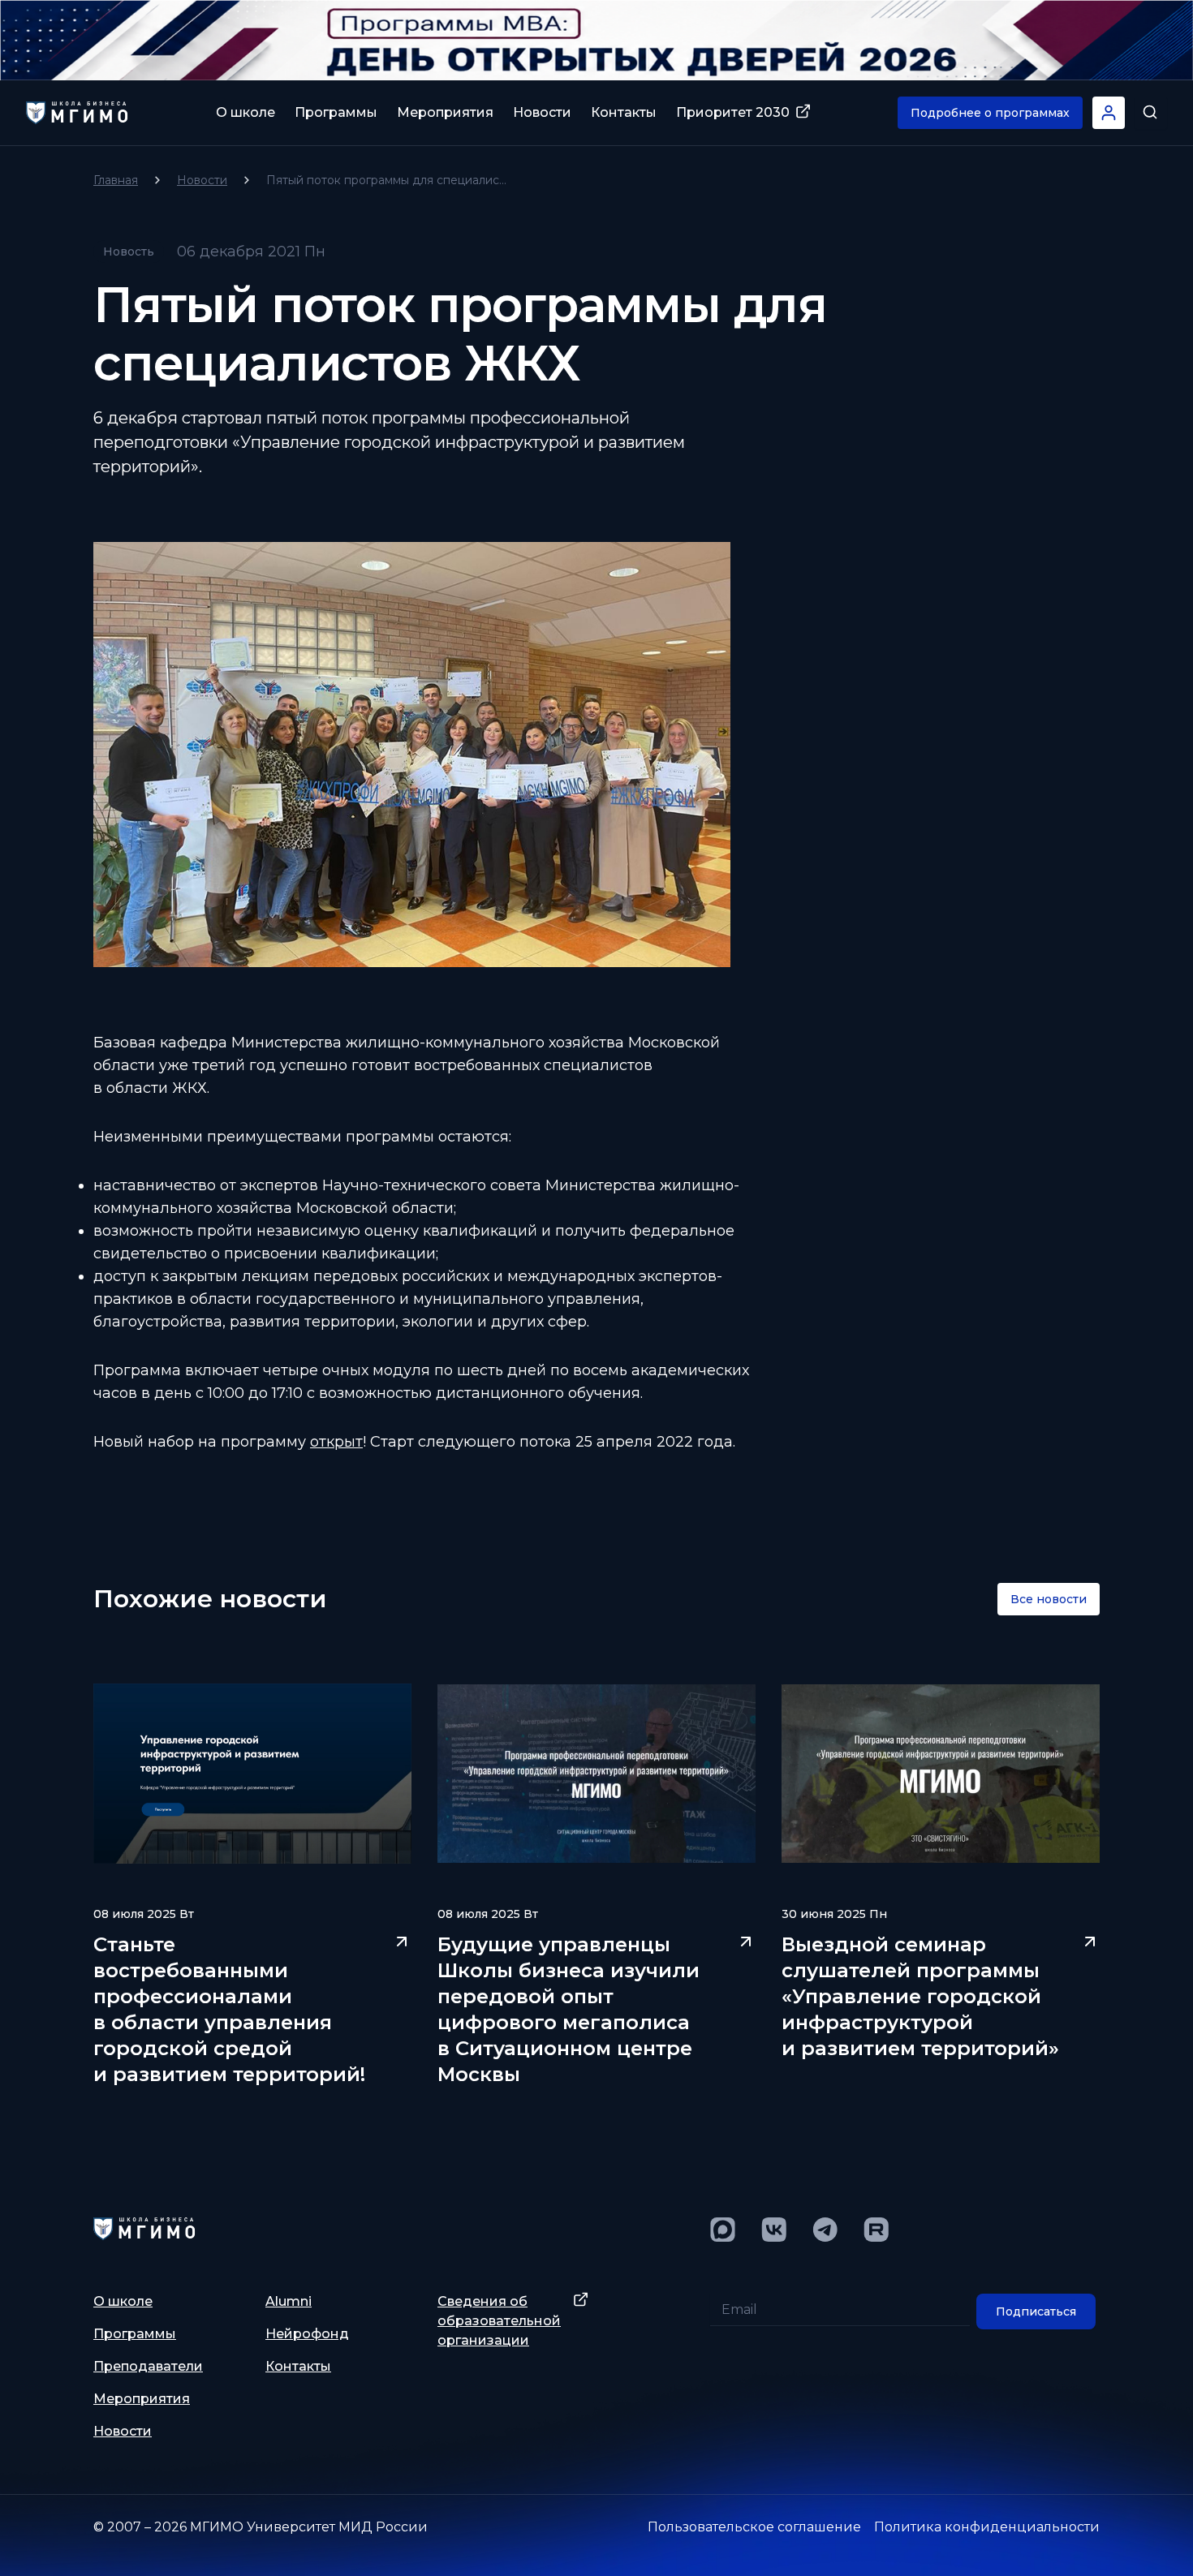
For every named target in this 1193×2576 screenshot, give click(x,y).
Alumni (289, 2301)
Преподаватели (148, 2366)
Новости (542, 112)
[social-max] (723, 2230)
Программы (336, 112)
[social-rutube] (876, 2230)
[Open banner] (596, 40)
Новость (129, 252)
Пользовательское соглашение (754, 2527)
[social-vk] (774, 2230)
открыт (336, 1442)
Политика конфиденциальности (987, 2527)
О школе (245, 112)
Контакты (624, 112)
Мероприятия (445, 112)
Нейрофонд (307, 2334)
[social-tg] (825, 2230)
